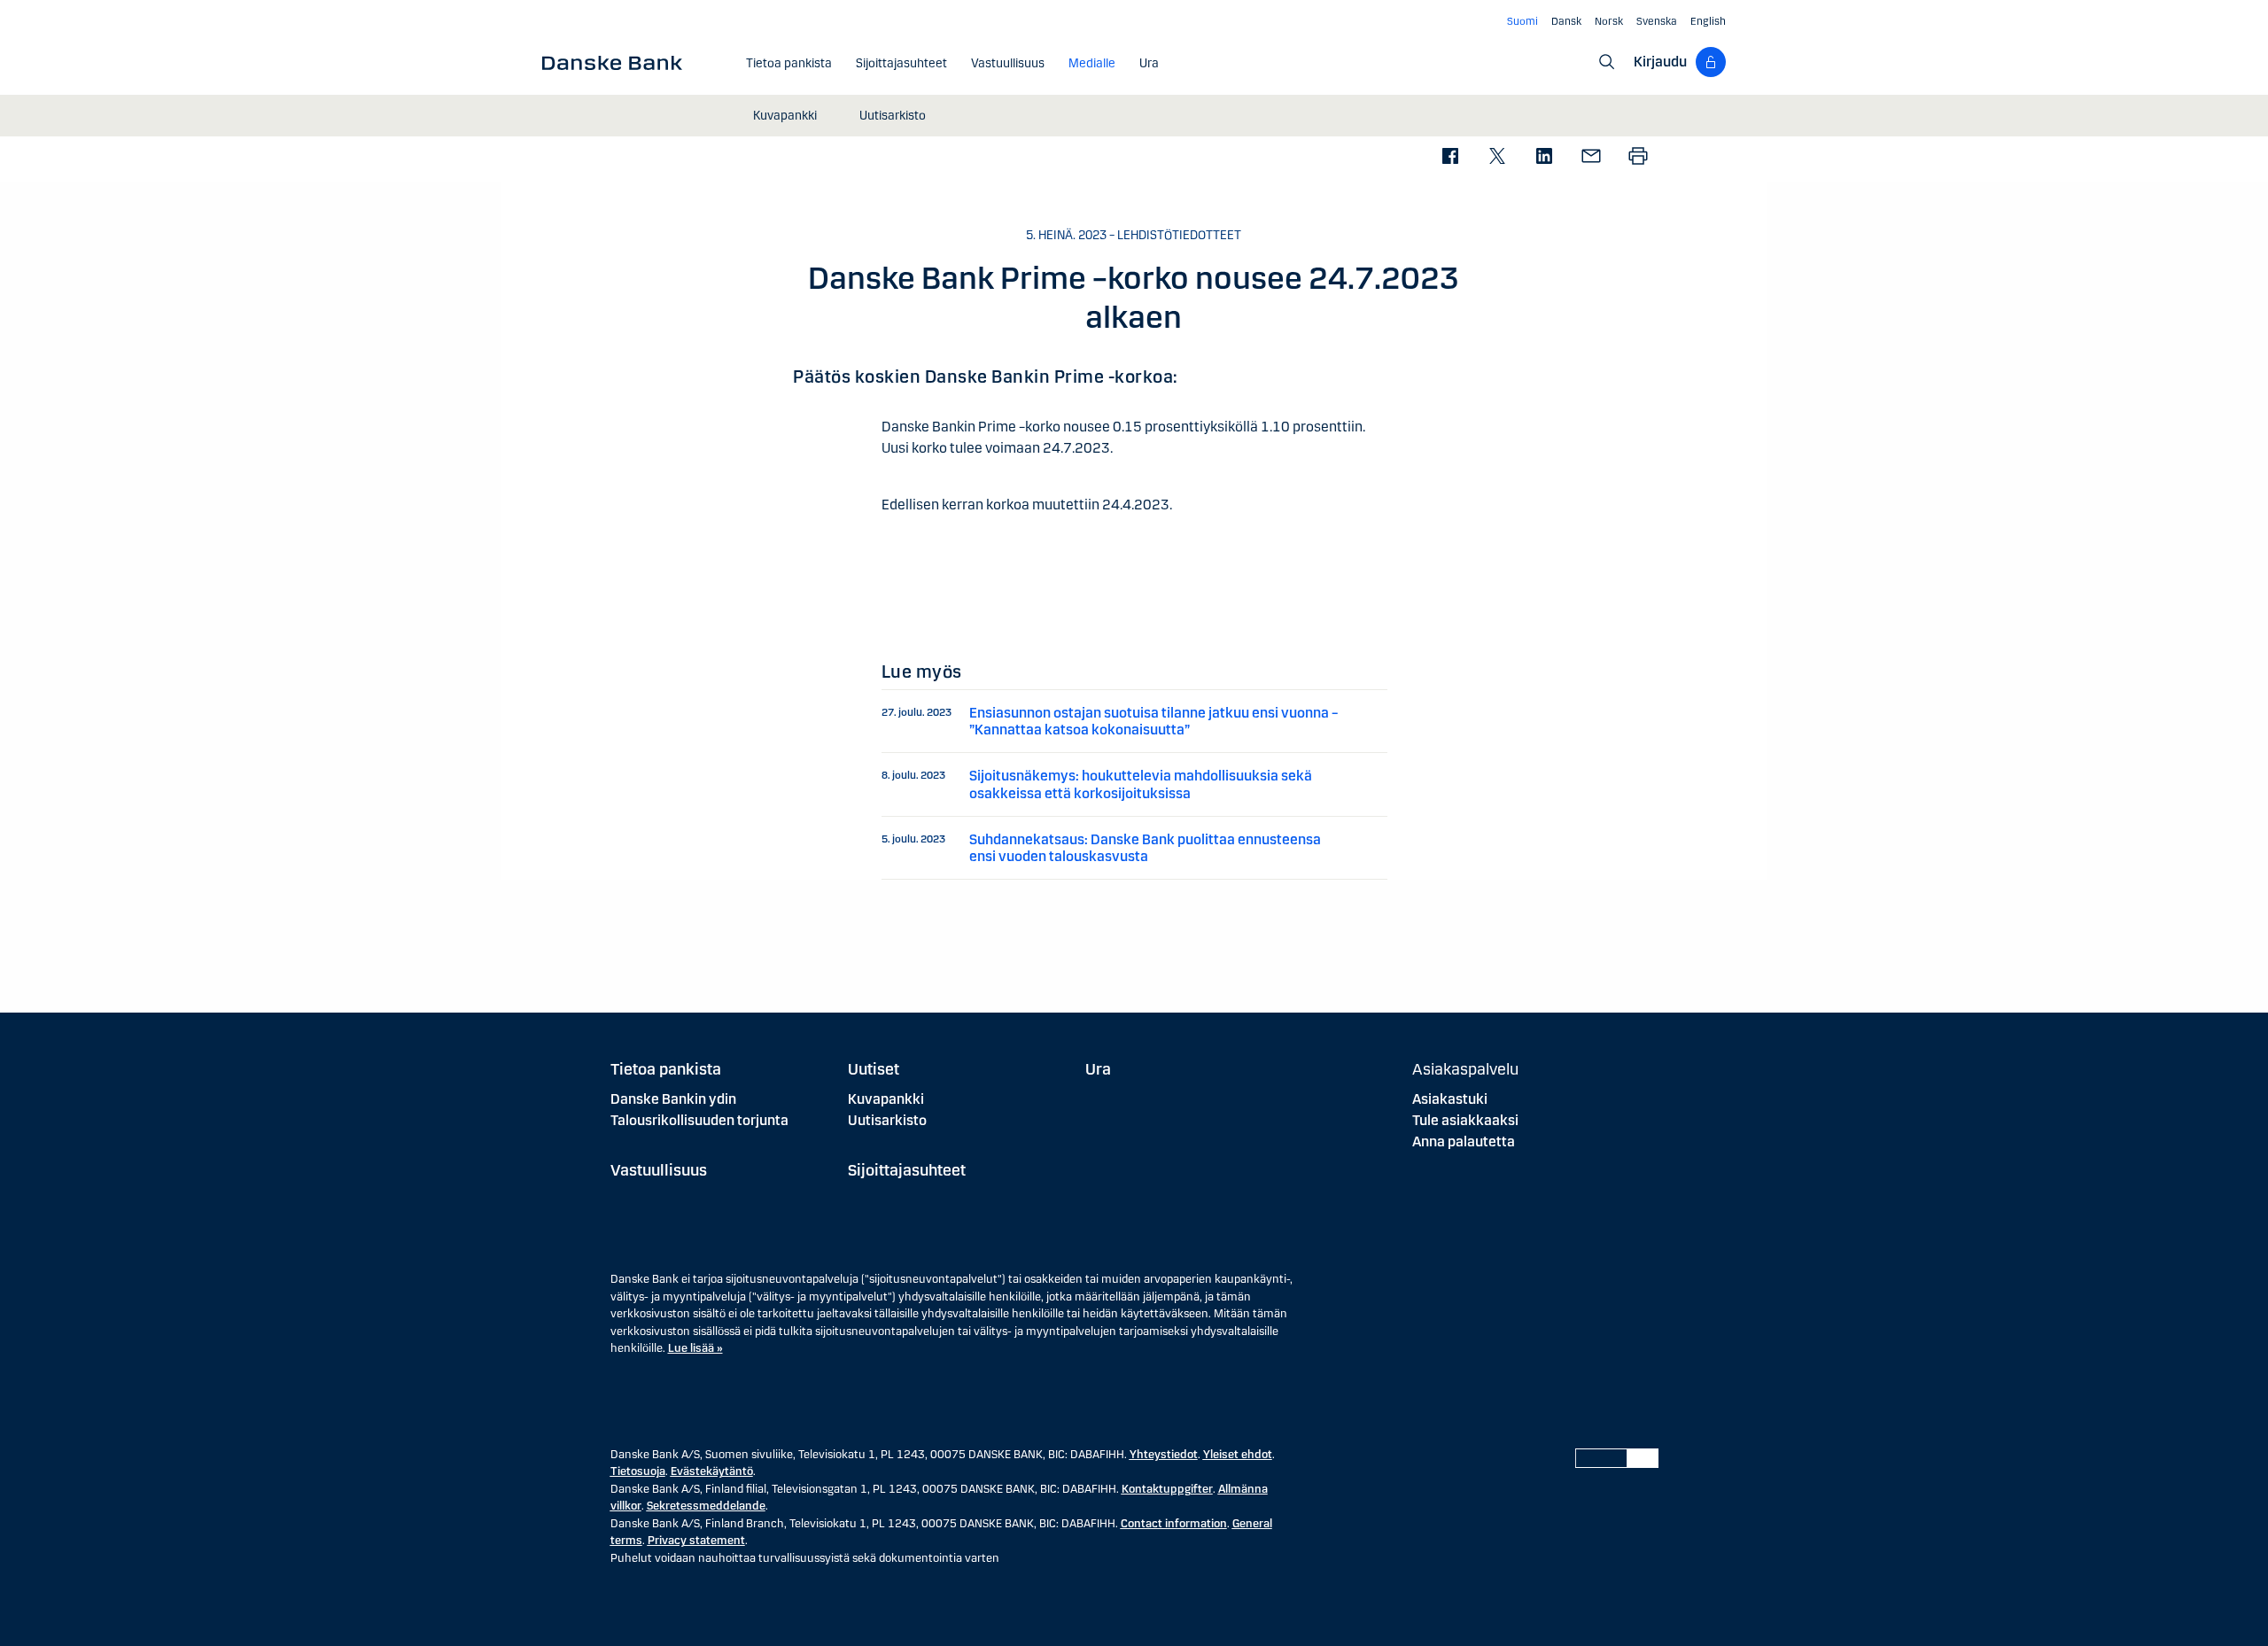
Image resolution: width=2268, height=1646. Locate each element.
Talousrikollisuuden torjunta (699, 1120)
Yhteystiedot (1164, 1455)
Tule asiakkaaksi (1465, 1120)
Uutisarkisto (887, 1120)
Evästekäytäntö (712, 1471)
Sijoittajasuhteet (907, 1170)
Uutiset (874, 1069)
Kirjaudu (1660, 62)
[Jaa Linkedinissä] (1544, 157)
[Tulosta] (1638, 157)
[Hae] (1607, 62)
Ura (1098, 1069)
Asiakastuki (1450, 1099)
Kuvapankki (886, 1099)
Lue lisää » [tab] (695, 1348)
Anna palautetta (1464, 1141)
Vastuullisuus (659, 1170)
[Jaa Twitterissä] (1497, 157)
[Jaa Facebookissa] (1450, 157)
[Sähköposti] (1591, 157)
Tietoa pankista (666, 1069)
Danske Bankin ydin (673, 1099)
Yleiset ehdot (1238, 1455)
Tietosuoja (638, 1471)
